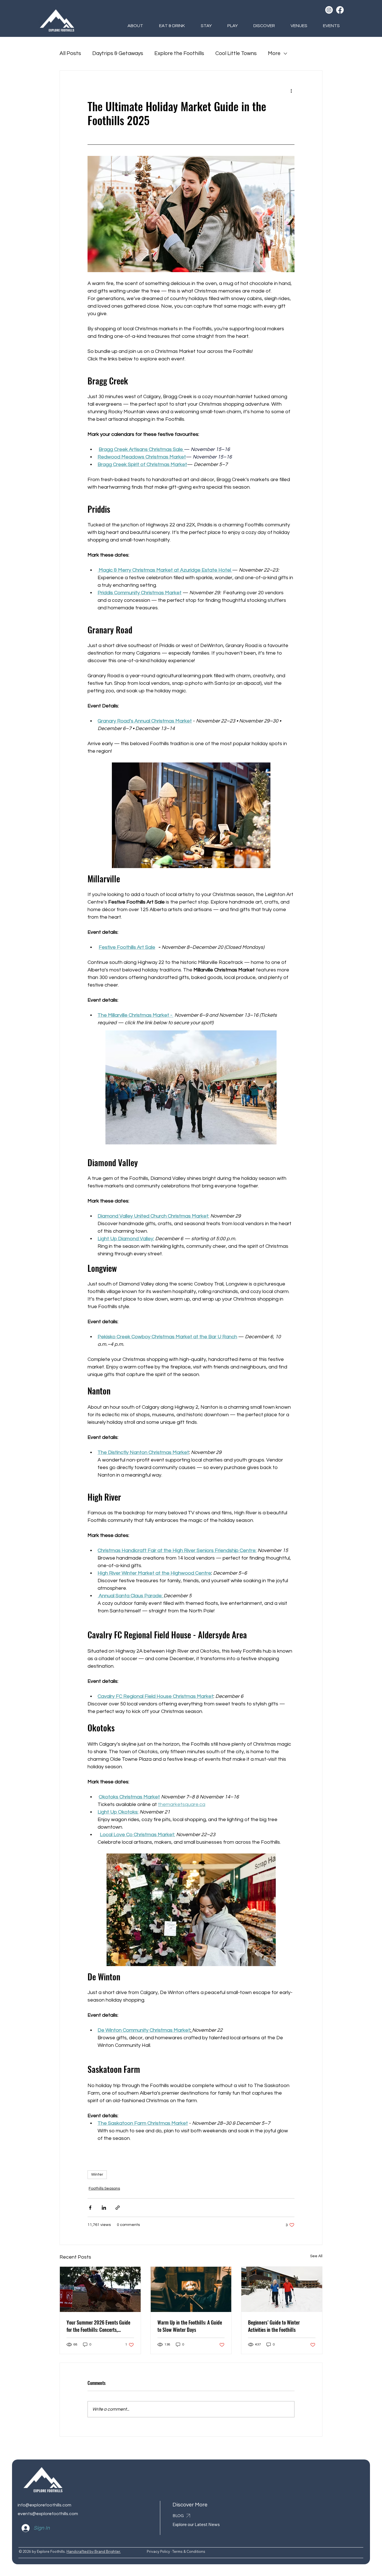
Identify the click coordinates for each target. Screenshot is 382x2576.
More (274, 53)
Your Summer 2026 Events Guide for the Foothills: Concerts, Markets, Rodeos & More (98, 2326)
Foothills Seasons (104, 2188)
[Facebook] (340, 10)
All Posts (70, 53)
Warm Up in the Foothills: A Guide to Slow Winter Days (190, 2326)
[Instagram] (329, 10)
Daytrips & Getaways (118, 53)
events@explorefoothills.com (48, 2514)
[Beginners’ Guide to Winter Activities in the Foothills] (282, 2289)
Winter (97, 2175)
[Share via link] (118, 2208)
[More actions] (291, 91)
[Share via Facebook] (90, 2208)
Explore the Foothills (179, 53)
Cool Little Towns (236, 53)
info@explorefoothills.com (44, 2505)
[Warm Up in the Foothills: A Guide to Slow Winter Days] (191, 2289)
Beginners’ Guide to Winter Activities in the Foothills (274, 2326)
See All (316, 2256)
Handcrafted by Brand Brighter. (94, 2551)
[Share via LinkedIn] (104, 2208)
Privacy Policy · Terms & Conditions (176, 2551)
